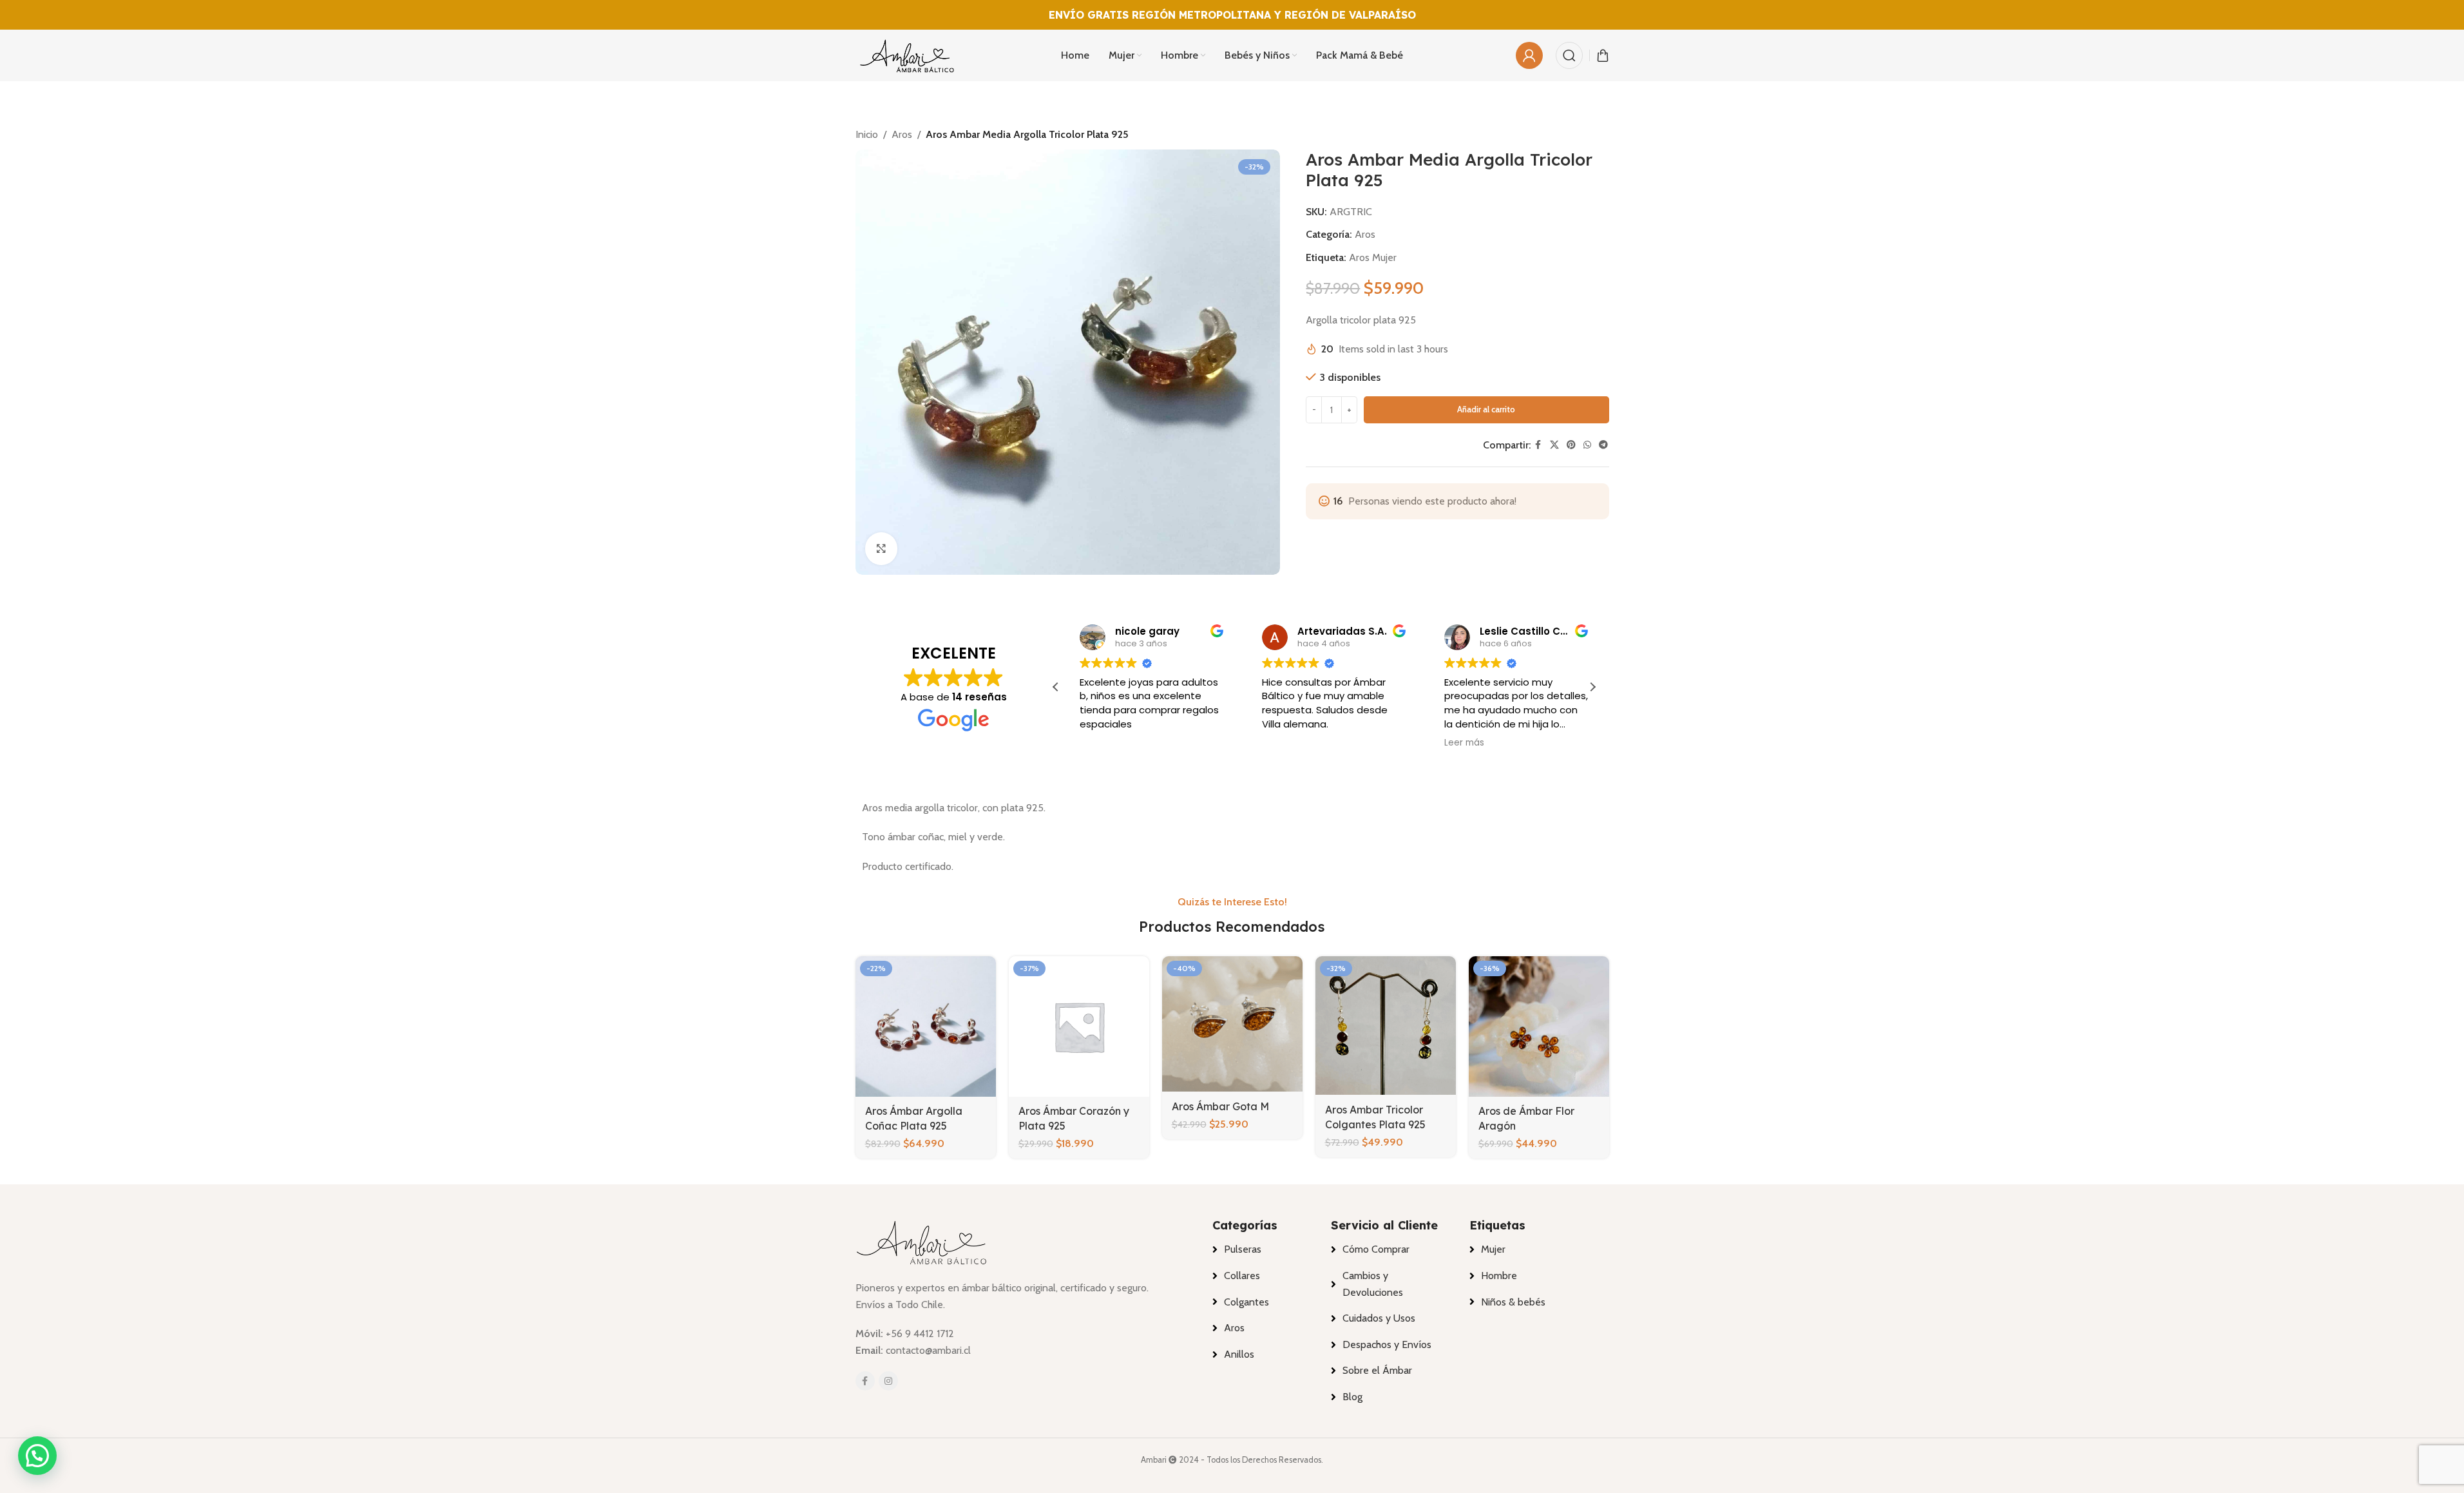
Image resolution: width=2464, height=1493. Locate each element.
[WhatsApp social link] (1587, 445)
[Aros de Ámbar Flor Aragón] (1539, 1026)
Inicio (867, 134)
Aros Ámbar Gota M (1220, 1106)
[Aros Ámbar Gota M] (1232, 1024)
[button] (1592, 687)
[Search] (1569, 55)
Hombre (1499, 1276)
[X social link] (1554, 445)
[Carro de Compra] (1603, 55)
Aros (902, 134)
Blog (1352, 1397)
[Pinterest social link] (1571, 445)
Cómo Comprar (1376, 1249)
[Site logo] (907, 54)
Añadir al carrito (1486, 409)
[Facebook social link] (1538, 445)
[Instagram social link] (888, 1381)
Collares (1242, 1276)
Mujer (1493, 1249)
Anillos (1239, 1354)
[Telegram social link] (1603, 445)
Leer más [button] (1454, 743)
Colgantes (1246, 1302)
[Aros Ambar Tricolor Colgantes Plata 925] (1386, 1026)
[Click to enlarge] (881, 548)
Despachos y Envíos (1387, 1344)
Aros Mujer (1373, 257)
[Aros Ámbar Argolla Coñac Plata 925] (926, 1026)
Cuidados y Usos (1379, 1318)
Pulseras (1243, 1249)
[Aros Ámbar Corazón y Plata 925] (1079, 1026)
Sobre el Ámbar (1377, 1370)
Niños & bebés (1513, 1302)
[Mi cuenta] (1529, 55)
